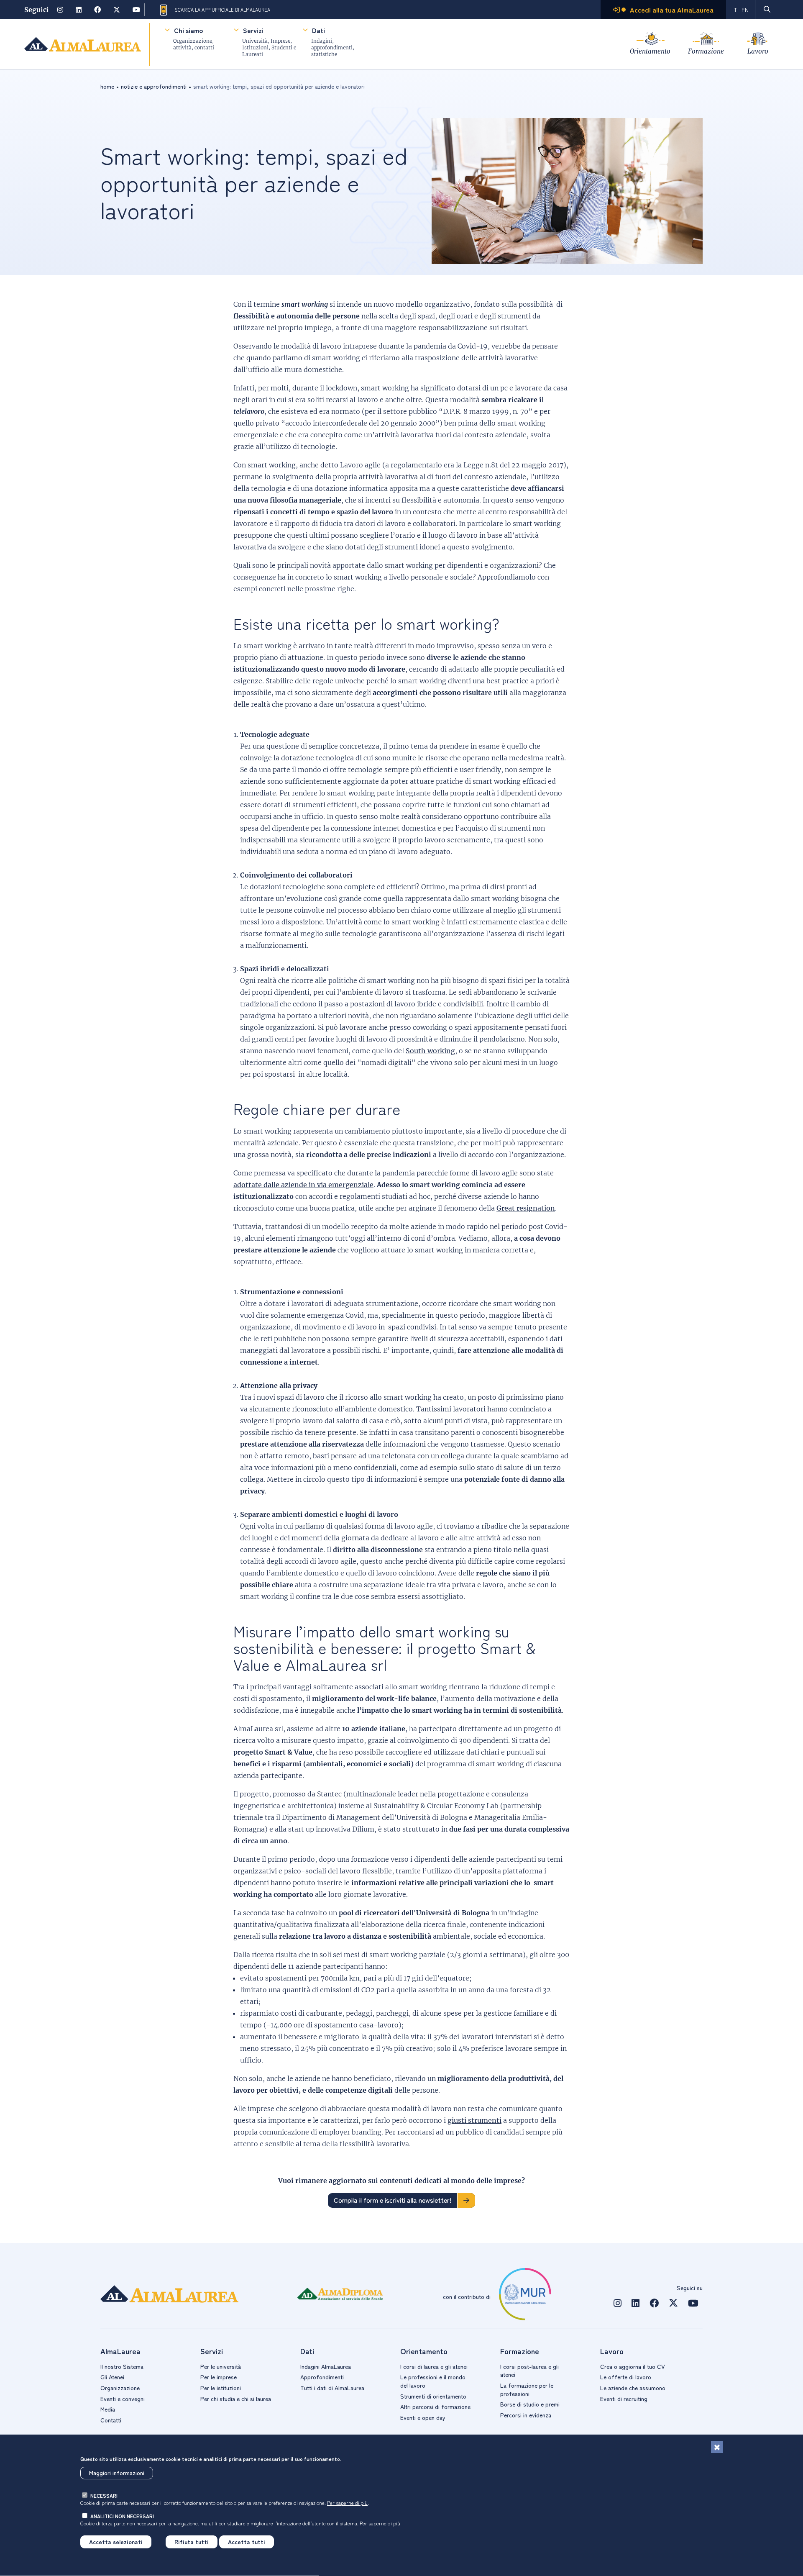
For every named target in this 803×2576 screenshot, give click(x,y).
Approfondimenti (322, 2377)
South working (430, 1051)
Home (107, 86)
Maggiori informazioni (117, 2473)
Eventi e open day (423, 2417)
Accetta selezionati (116, 2542)
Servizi (253, 30)
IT (735, 10)
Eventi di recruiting (624, 2399)
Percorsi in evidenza (526, 2415)
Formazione (706, 51)
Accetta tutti (247, 2542)
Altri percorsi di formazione (435, 2407)
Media (108, 2409)
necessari (104, 2495)
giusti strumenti (474, 2120)
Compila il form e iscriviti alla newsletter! (393, 2200)
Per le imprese (219, 2377)
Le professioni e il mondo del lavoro (433, 2381)
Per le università (221, 2366)
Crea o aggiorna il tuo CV (633, 2366)
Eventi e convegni (123, 2399)
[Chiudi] (717, 2447)
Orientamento (650, 51)
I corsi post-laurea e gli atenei (529, 2371)
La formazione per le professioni (527, 2389)
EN (745, 10)
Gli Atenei (112, 2377)
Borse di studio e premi (530, 2404)
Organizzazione (120, 2388)
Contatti (111, 2420)
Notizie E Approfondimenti (154, 86)
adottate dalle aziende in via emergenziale (303, 1185)
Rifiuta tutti (192, 2542)
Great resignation (526, 1208)
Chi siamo (188, 30)
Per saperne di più (347, 2503)
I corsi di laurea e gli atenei (434, 2366)
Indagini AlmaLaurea (326, 2366)
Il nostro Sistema (122, 2366)
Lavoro (758, 51)
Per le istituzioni (221, 2388)
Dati (318, 30)
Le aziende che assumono (633, 2388)
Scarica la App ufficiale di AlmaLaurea (222, 10)
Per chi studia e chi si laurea (236, 2399)
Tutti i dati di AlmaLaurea (332, 2388)
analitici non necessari (122, 2516)
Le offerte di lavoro (626, 2377)
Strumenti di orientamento (433, 2396)
